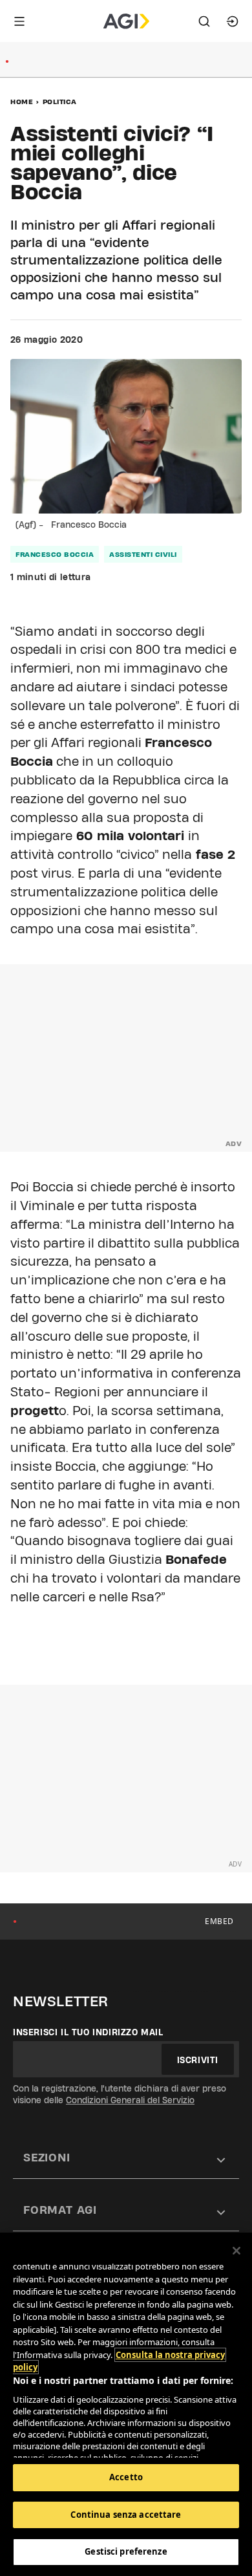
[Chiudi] (236, 2251)
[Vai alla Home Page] (126, 21)
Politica (60, 102)
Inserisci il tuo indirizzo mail (88, 2032)
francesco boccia (55, 554)
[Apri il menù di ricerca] (204, 21)
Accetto (126, 2477)
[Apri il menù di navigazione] (19, 21)
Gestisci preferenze (126, 2551)
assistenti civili (143, 554)
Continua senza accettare (126, 2515)
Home (22, 102)
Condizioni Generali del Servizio (130, 2100)
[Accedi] (233, 21)
